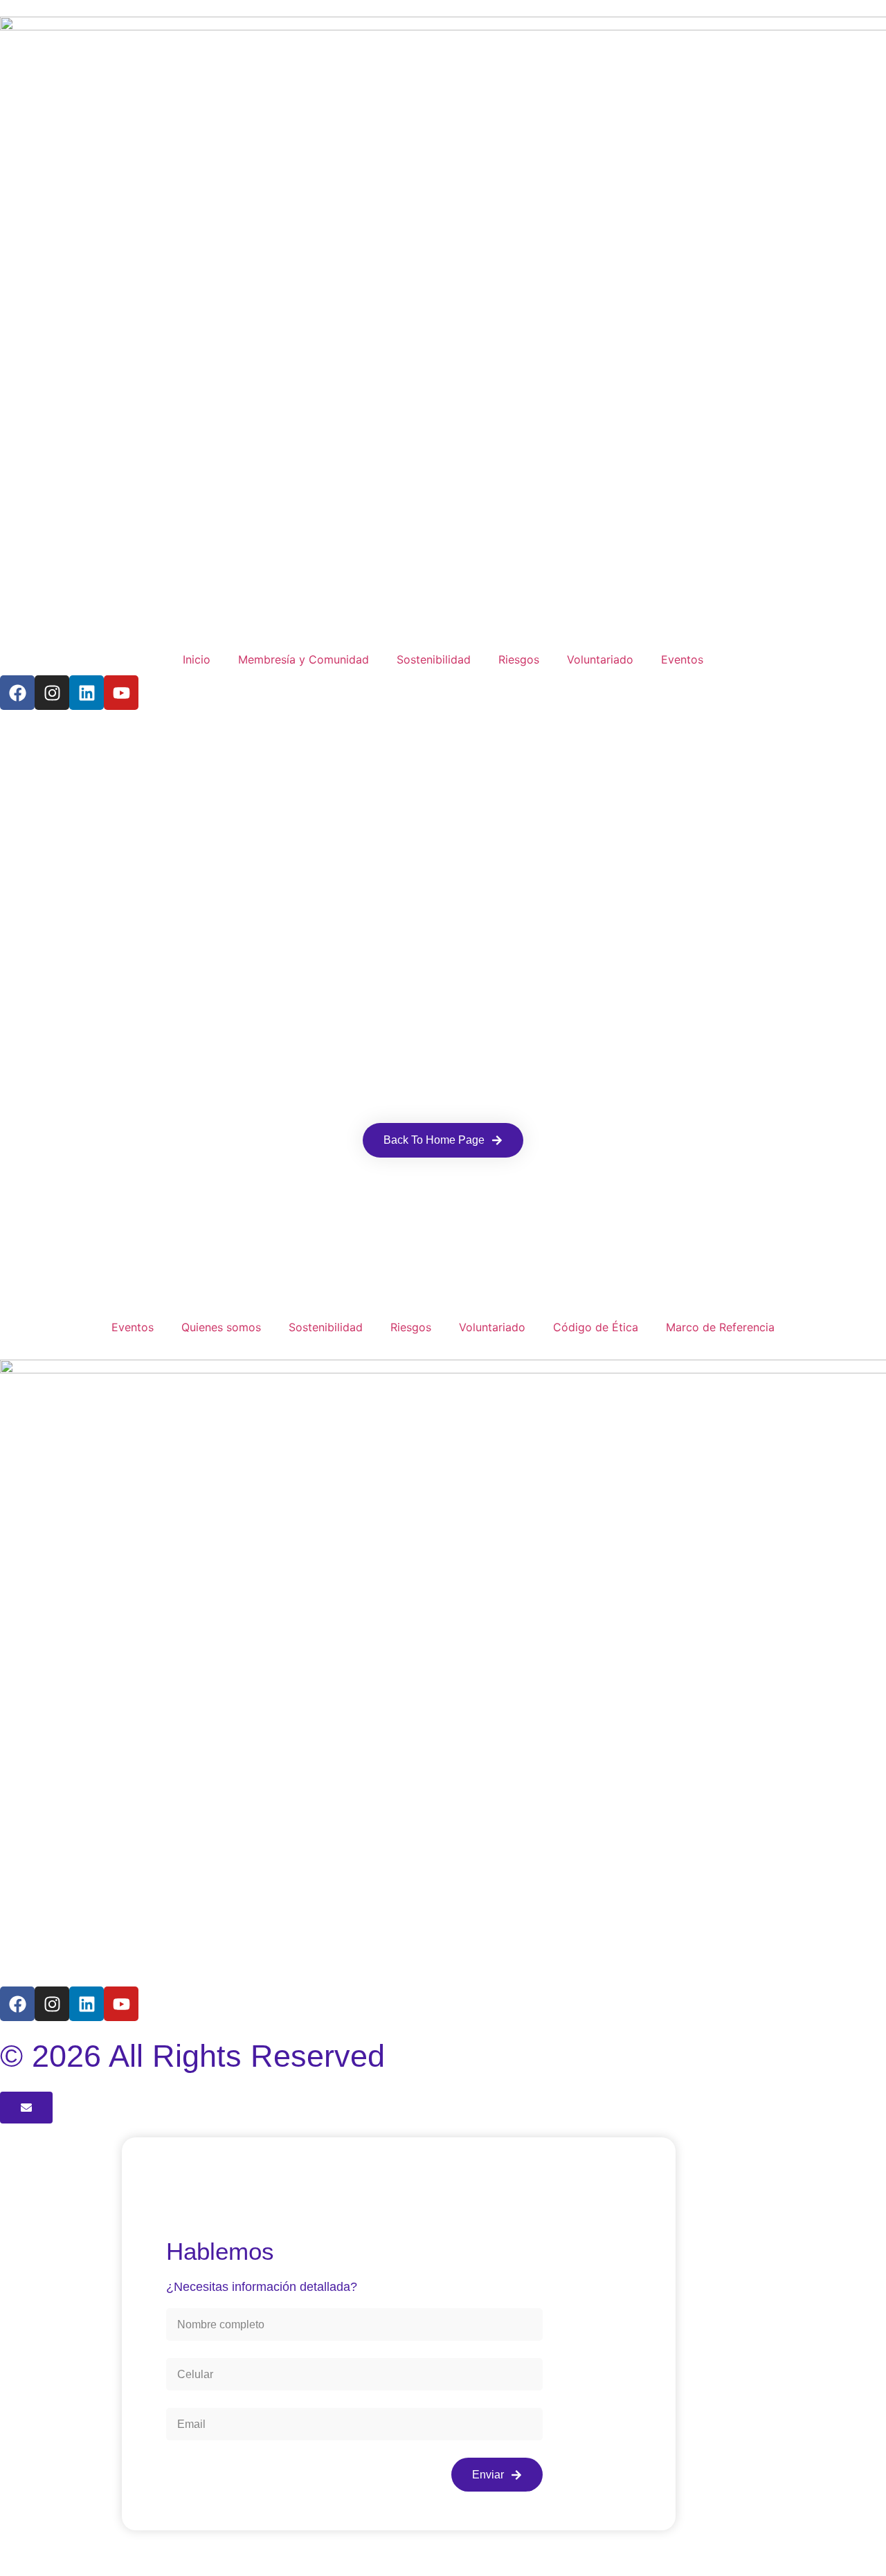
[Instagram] (52, 693)
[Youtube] (121, 693)
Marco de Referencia (720, 1327)
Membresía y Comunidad (304, 659)
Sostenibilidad (434, 659)
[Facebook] (17, 693)
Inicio (197, 659)
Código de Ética (596, 1327)
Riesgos (519, 659)
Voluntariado (600, 659)
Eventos (682, 659)
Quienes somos (221, 1327)
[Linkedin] (87, 693)
